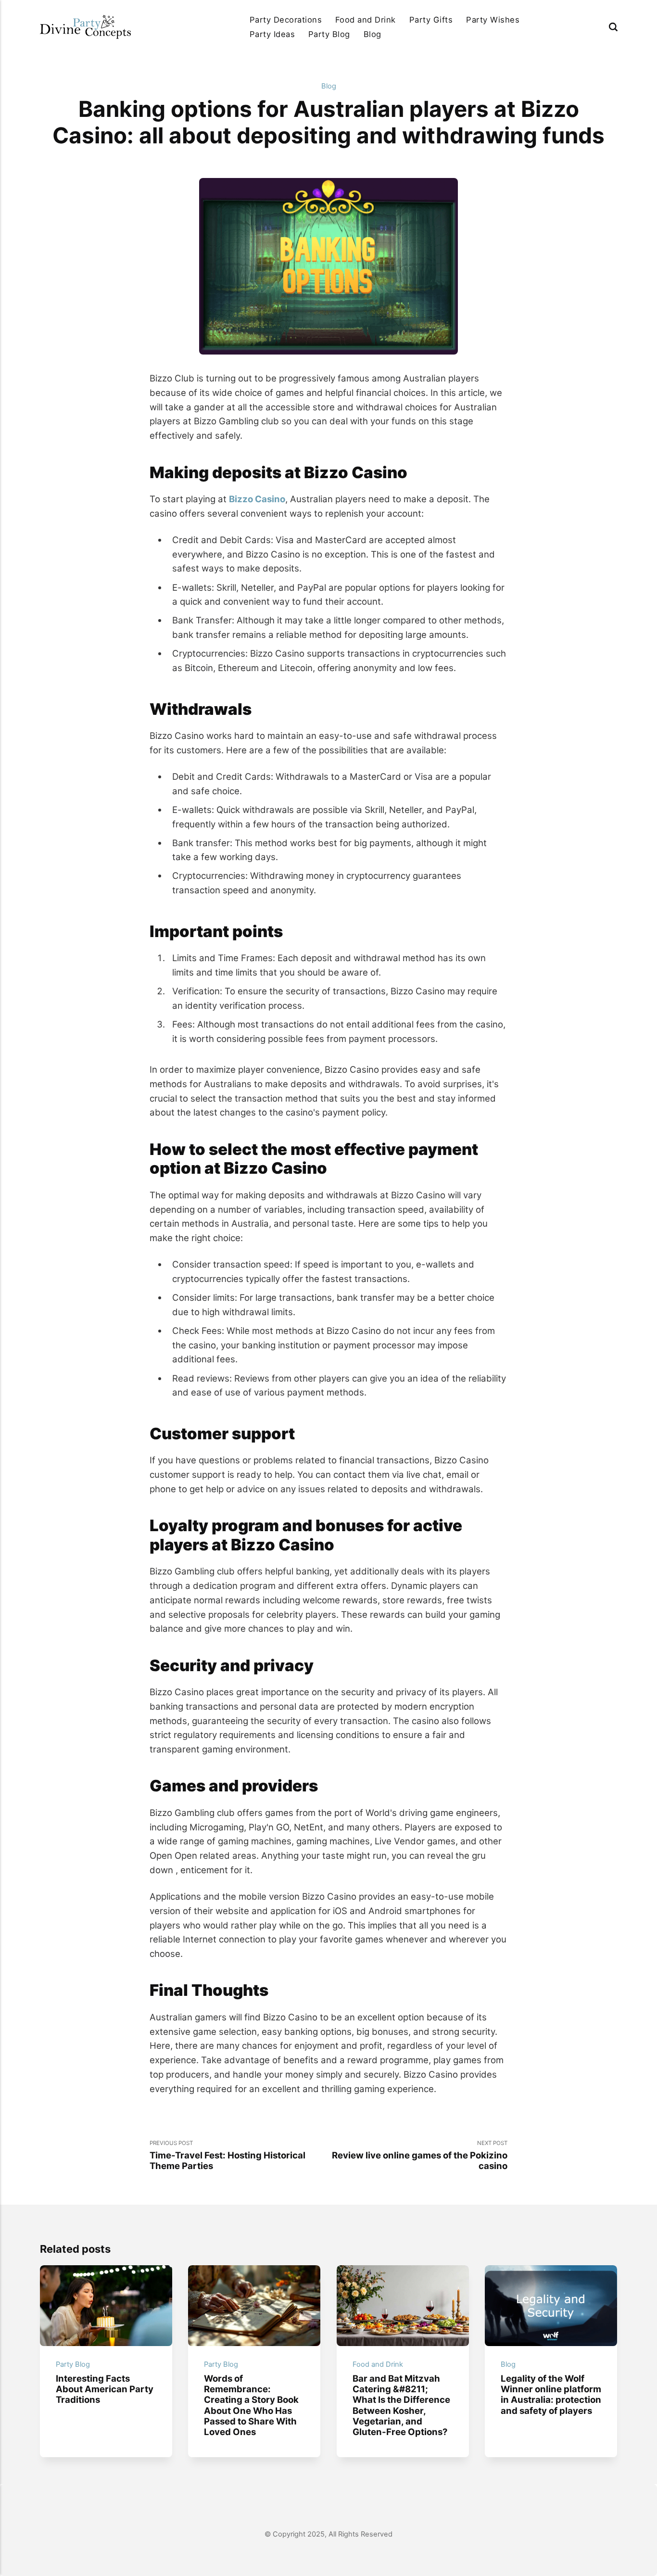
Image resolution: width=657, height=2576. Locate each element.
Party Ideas (272, 34)
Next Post (420, 2156)
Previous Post (227, 2156)
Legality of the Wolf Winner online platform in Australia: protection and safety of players (551, 2394)
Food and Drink (366, 20)
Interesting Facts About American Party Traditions (105, 2389)
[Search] (613, 27)
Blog (373, 34)
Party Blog (329, 34)
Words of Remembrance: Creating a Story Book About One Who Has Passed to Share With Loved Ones (251, 2405)
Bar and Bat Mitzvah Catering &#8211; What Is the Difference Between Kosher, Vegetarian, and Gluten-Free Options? (401, 2405)
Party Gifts (431, 20)
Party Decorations (286, 20)
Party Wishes (493, 20)
